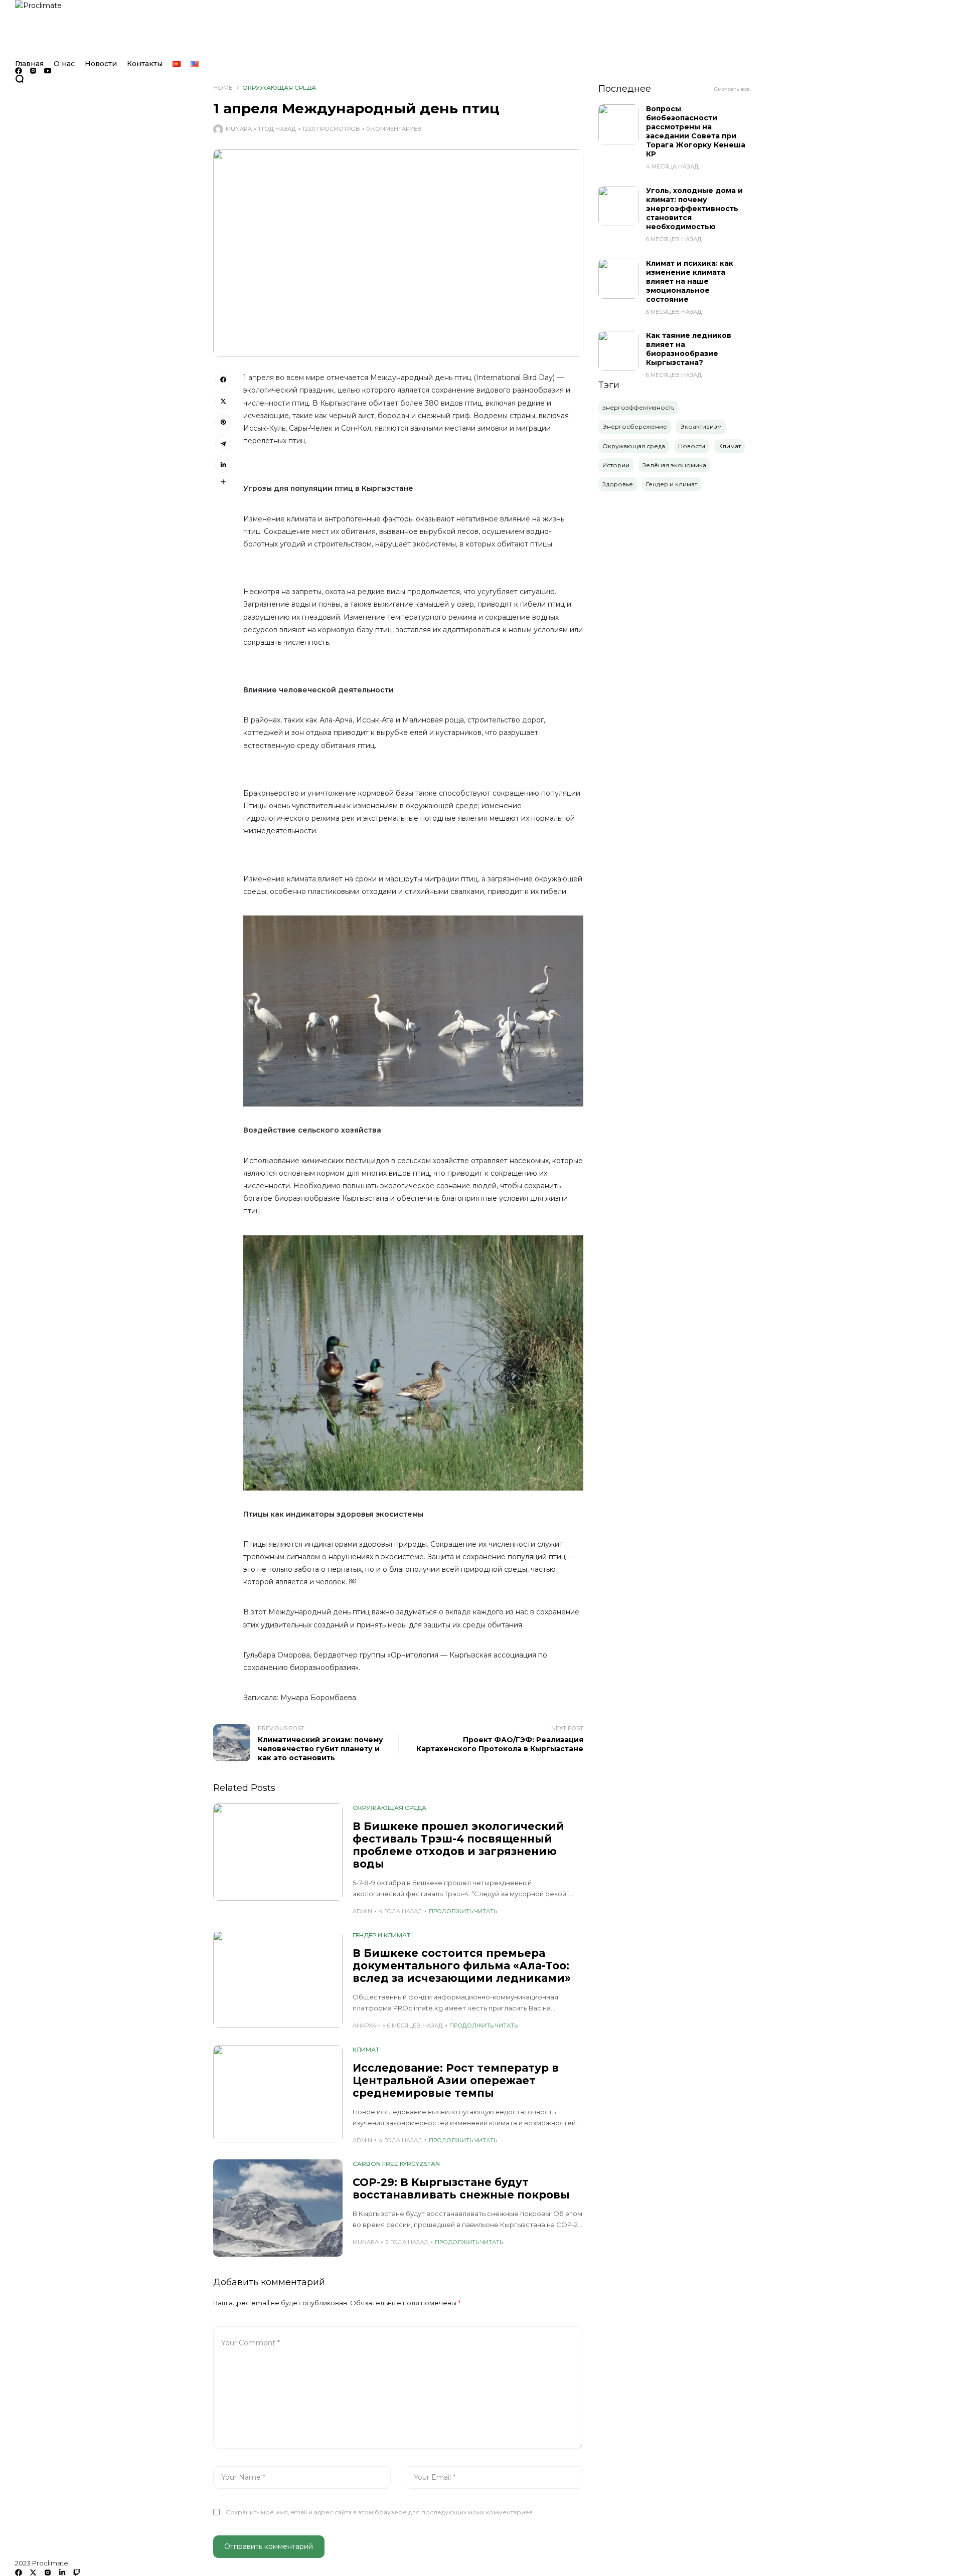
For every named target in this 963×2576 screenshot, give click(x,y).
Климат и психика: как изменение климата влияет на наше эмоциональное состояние (690, 281)
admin (362, 1911)
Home (223, 87)
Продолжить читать (463, 1911)
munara (239, 129)
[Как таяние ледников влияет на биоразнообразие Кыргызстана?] (618, 351)
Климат (366, 2049)
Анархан (367, 2026)
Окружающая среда (279, 87)
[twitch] (77, 2572)
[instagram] (33, 71)
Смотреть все (732, 89)
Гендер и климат (381, 1935)
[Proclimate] (481, 30)
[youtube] (48, 71)
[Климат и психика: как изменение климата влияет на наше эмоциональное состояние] (618, 279)
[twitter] (33, 2572)
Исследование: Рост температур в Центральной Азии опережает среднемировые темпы (456, 2080)
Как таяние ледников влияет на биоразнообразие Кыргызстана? (689, 349)
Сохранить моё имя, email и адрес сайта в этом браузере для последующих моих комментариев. (380, 2512)
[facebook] (19, 71)
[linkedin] (62, 2572)
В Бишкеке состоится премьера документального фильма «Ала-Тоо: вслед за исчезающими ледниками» (462, 1966)
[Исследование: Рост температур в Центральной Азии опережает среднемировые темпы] (278, 2094)
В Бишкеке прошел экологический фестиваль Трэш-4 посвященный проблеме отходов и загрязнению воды (458, 1845)
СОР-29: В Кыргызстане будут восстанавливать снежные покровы (461, 2188)
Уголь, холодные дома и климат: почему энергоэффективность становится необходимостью (694, 209)
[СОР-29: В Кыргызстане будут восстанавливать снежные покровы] (278, 2208)
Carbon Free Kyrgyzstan (396, 2164)
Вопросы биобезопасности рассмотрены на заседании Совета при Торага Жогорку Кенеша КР (696, 131)
